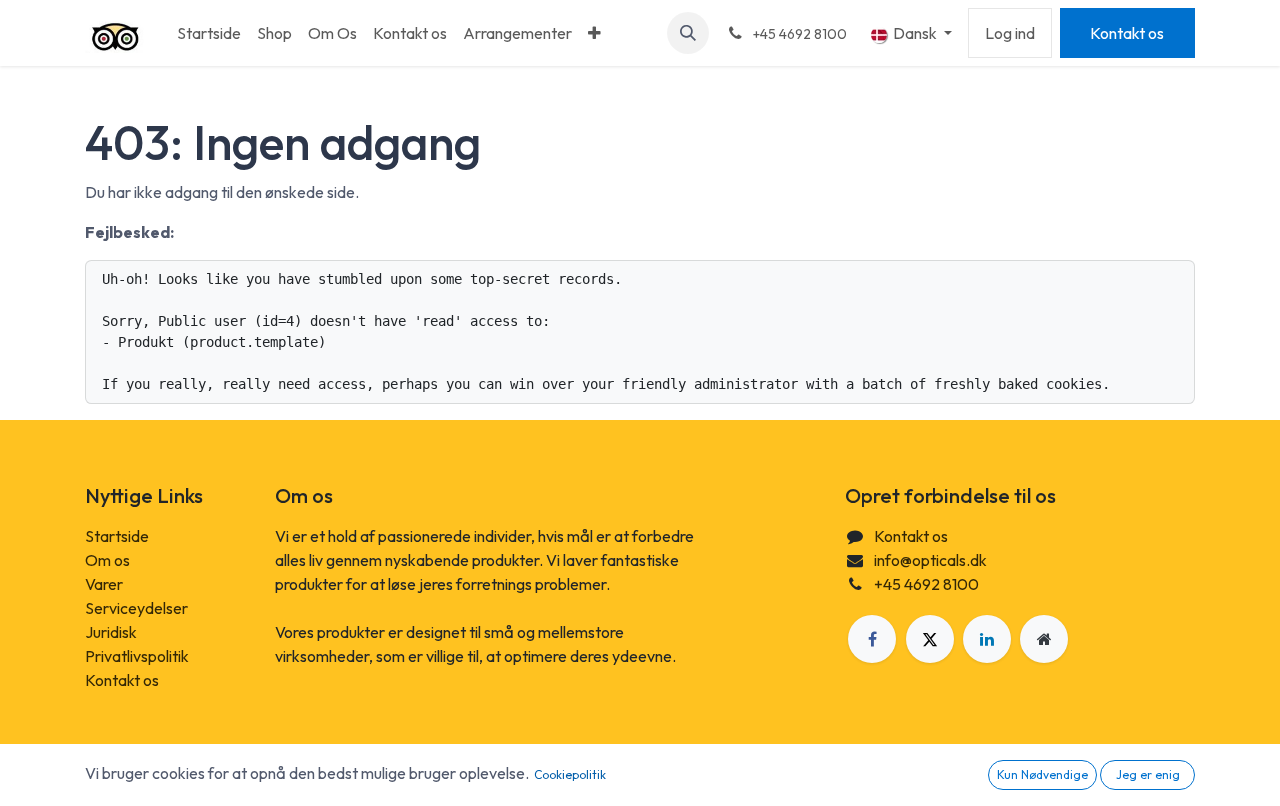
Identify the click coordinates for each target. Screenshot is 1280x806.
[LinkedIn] (987, 639)
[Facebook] (872, 639)
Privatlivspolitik (137, 656)
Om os (107, 560)
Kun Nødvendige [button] (1042, 774)
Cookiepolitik (570, 774)
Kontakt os (1127, 33)
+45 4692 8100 (926, 584)
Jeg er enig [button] (1148, 774)
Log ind (1010, 33)
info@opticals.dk (930, 560)
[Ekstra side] (1044, 639)
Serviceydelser (136, 608)
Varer (104, 584)
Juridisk (111, 632)
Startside (117, 536)
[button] (688, 33)
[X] (930, 639)
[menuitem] (209, 33)
